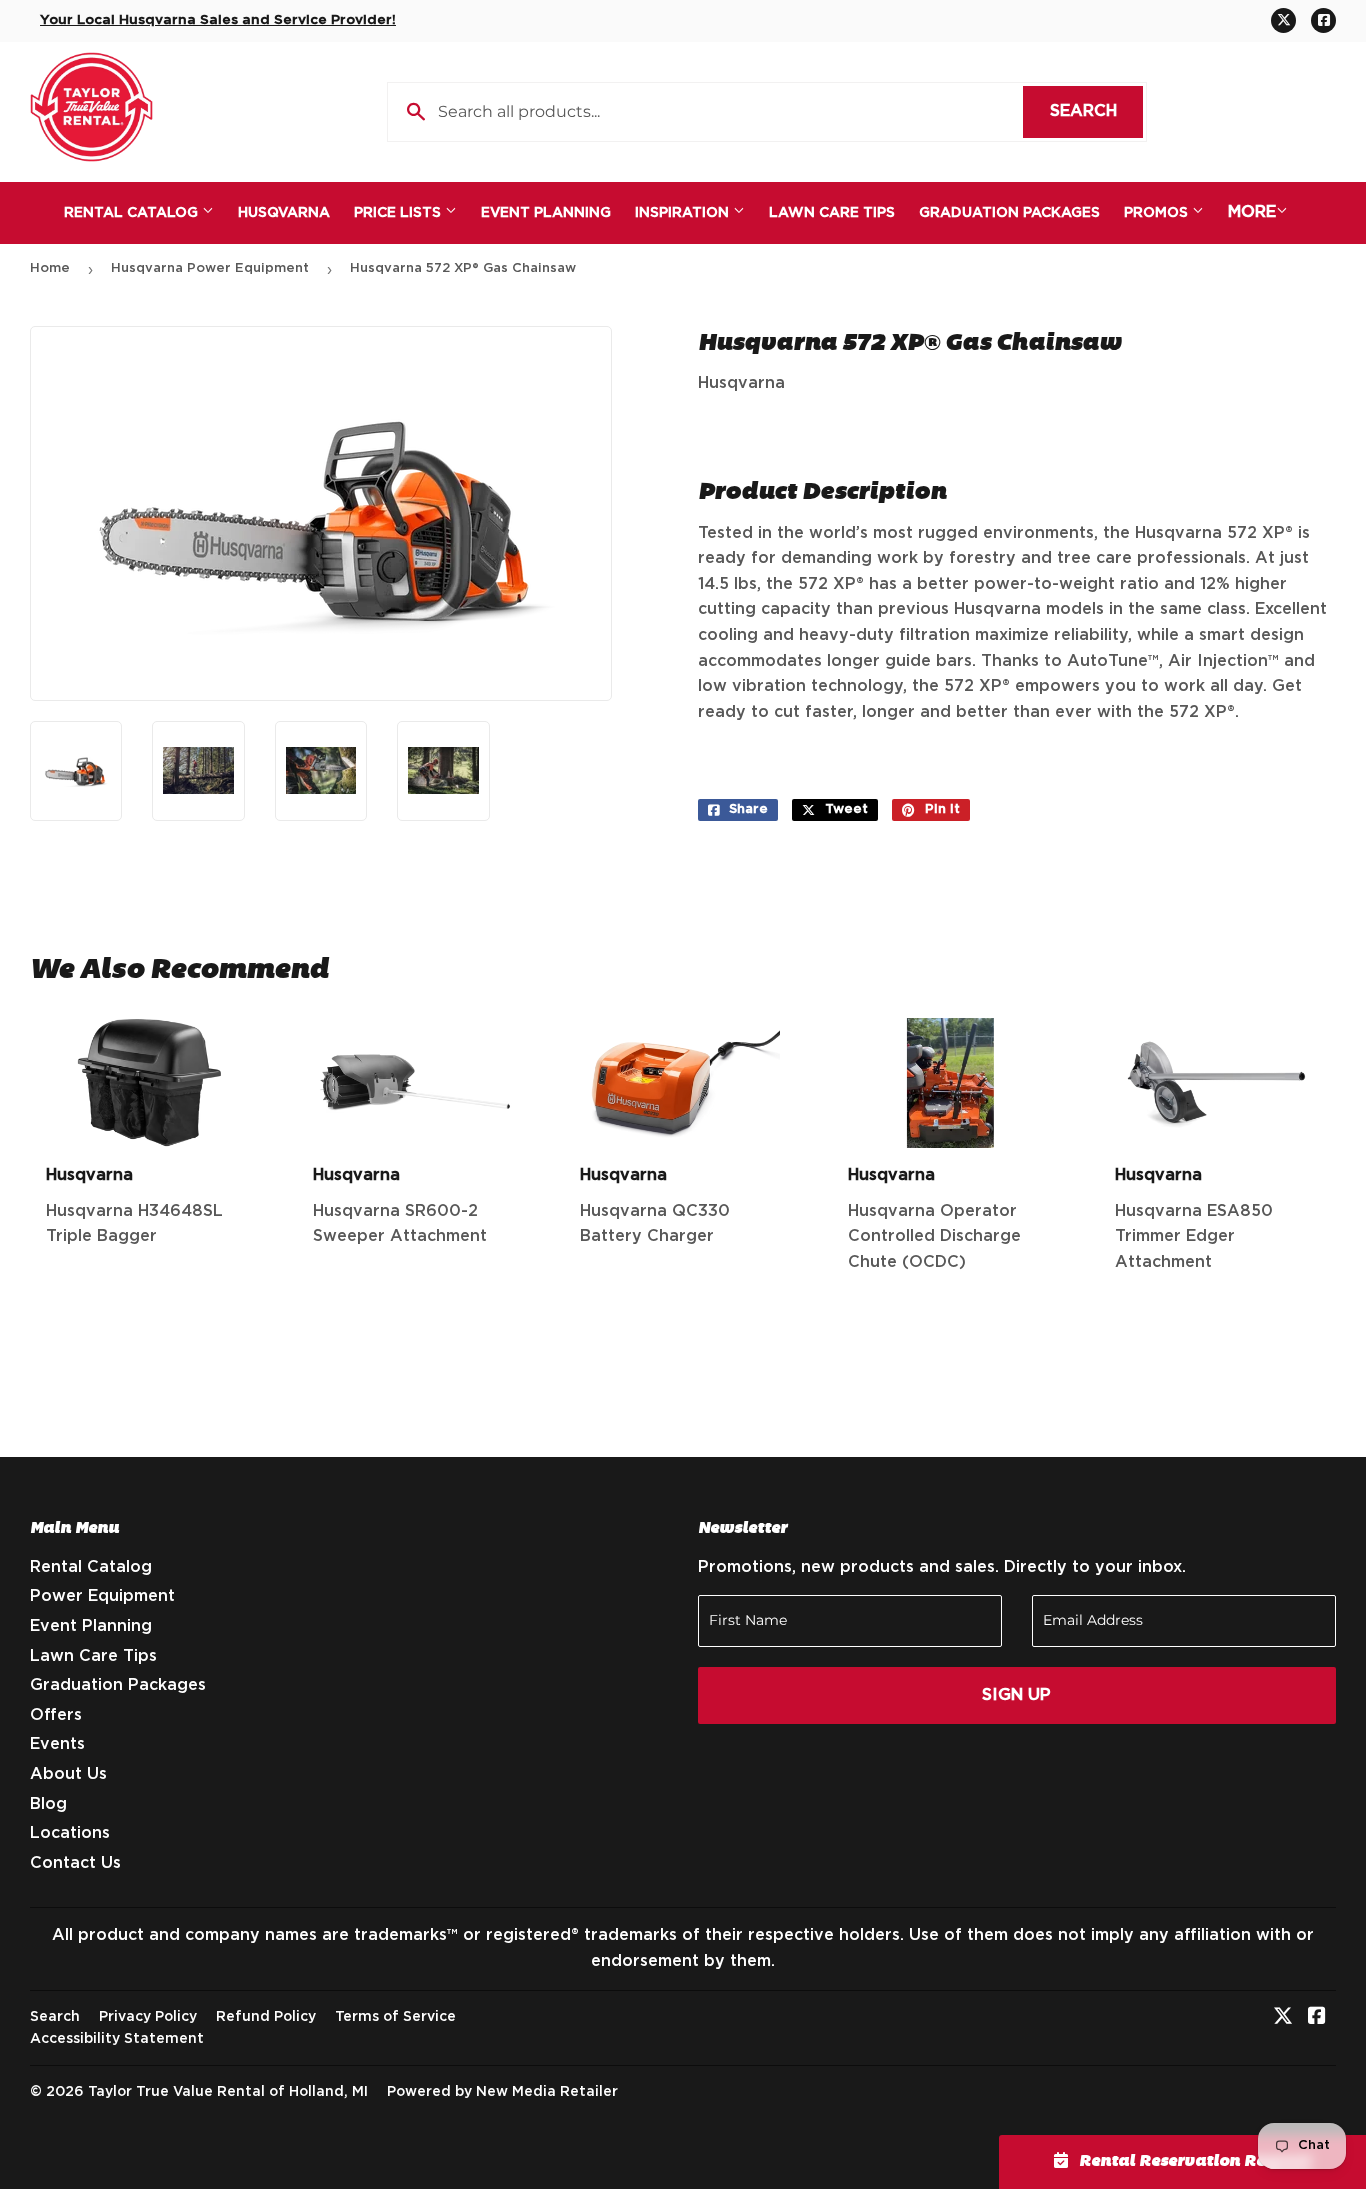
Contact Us (75, 1863)
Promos (1158, 213)
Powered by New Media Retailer (502, 2092)
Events (57, 1744)
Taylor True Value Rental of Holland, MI (228, 2092)
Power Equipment (102, 1596)
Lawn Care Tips (832, 213)
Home (50, 268)
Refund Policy (266, 2017)
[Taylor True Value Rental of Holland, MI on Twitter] (1283, 2018)
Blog (48, 1804)
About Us (68, 1774)
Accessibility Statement (117, 2039)
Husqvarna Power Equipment (210, 268)
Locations (70, 1833)
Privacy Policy (148, 2017)
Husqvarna (284, 213)
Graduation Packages (1009, 213)
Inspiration (684, 213)
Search (1096, 111)
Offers (56, 1715)
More (1252, 212)
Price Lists (399, 213)
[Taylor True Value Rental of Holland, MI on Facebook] (1317, 2018)
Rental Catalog (133, 213)
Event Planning (546, 213)
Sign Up (1016, 1695)
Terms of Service (395, 2017)
